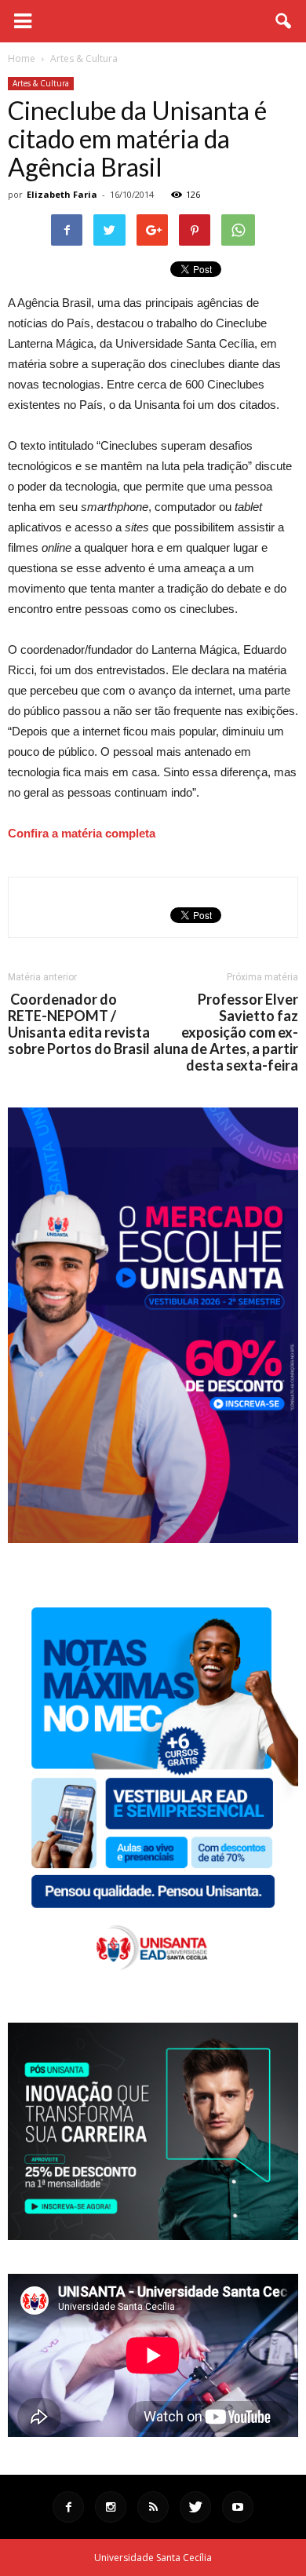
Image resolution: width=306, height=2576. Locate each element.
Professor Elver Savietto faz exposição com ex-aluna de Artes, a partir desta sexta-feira (226, 1033)
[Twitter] (195, 2507)
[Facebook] (68, 2507)
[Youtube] (238, 2507)
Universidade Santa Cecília (153, 2558)
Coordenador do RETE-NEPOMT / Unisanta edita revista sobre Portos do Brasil (79, 1024)
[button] (284, 21)
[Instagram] (111, 2507)
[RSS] (153, 2507)
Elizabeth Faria (62, 194)
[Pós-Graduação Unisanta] (153, 2236)
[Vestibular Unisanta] (153, 1539)
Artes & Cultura (41, 83)
